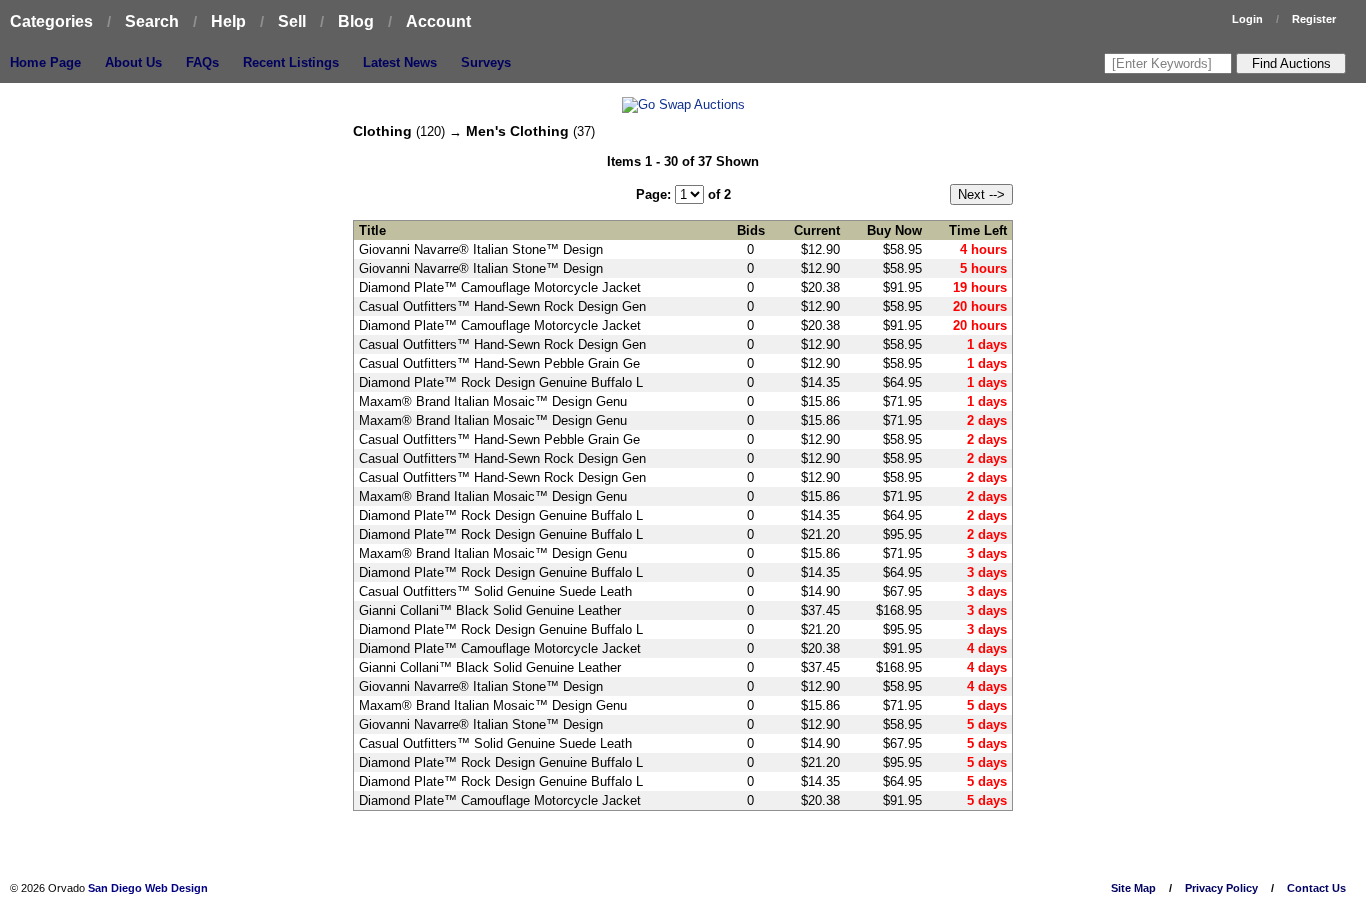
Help (228, 21)
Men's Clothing (517, 131)
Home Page (45, 62)
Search (152, 21)
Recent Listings (291, 62)
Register (1314, 19)
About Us (133, 62)
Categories (51, 21)
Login (1247, 19)
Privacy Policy (1221, 888)
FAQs (202, 62)
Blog (356, 21)
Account (438, 21)
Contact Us (1316, 888)
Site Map (1133, 888)
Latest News (400, 62)
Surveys (486, 62)
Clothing (382, 131)
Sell (292, 21)
